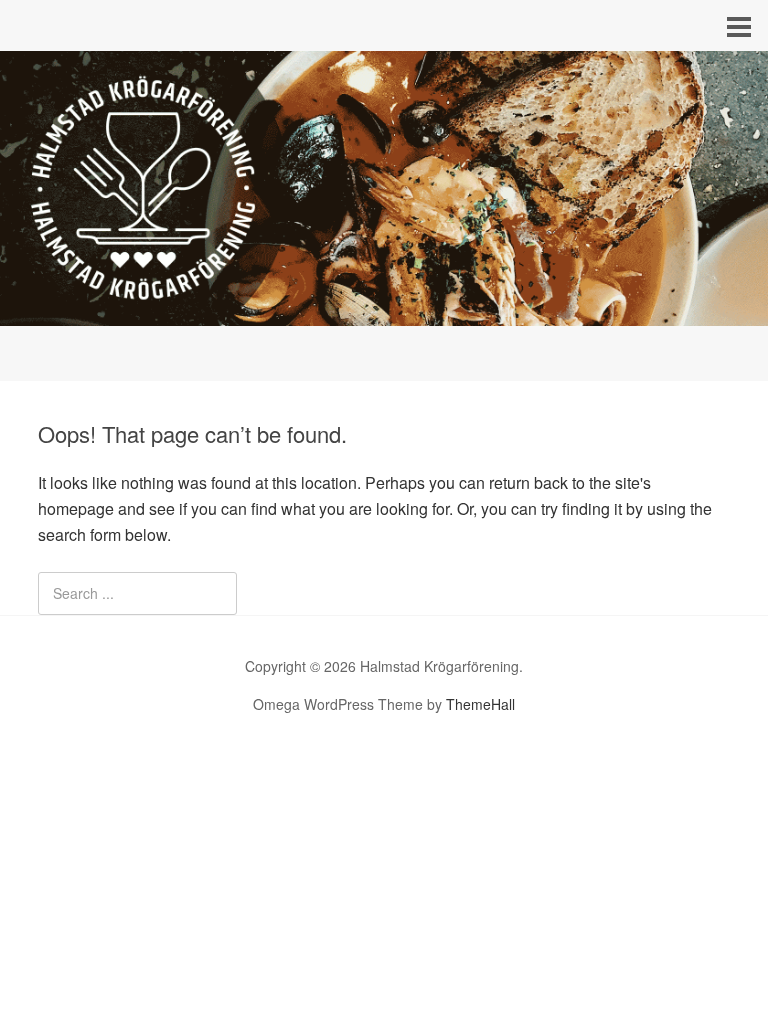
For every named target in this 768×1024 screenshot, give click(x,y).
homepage (76, 508)
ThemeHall (480, 704)
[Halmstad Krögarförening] (384, 307)
